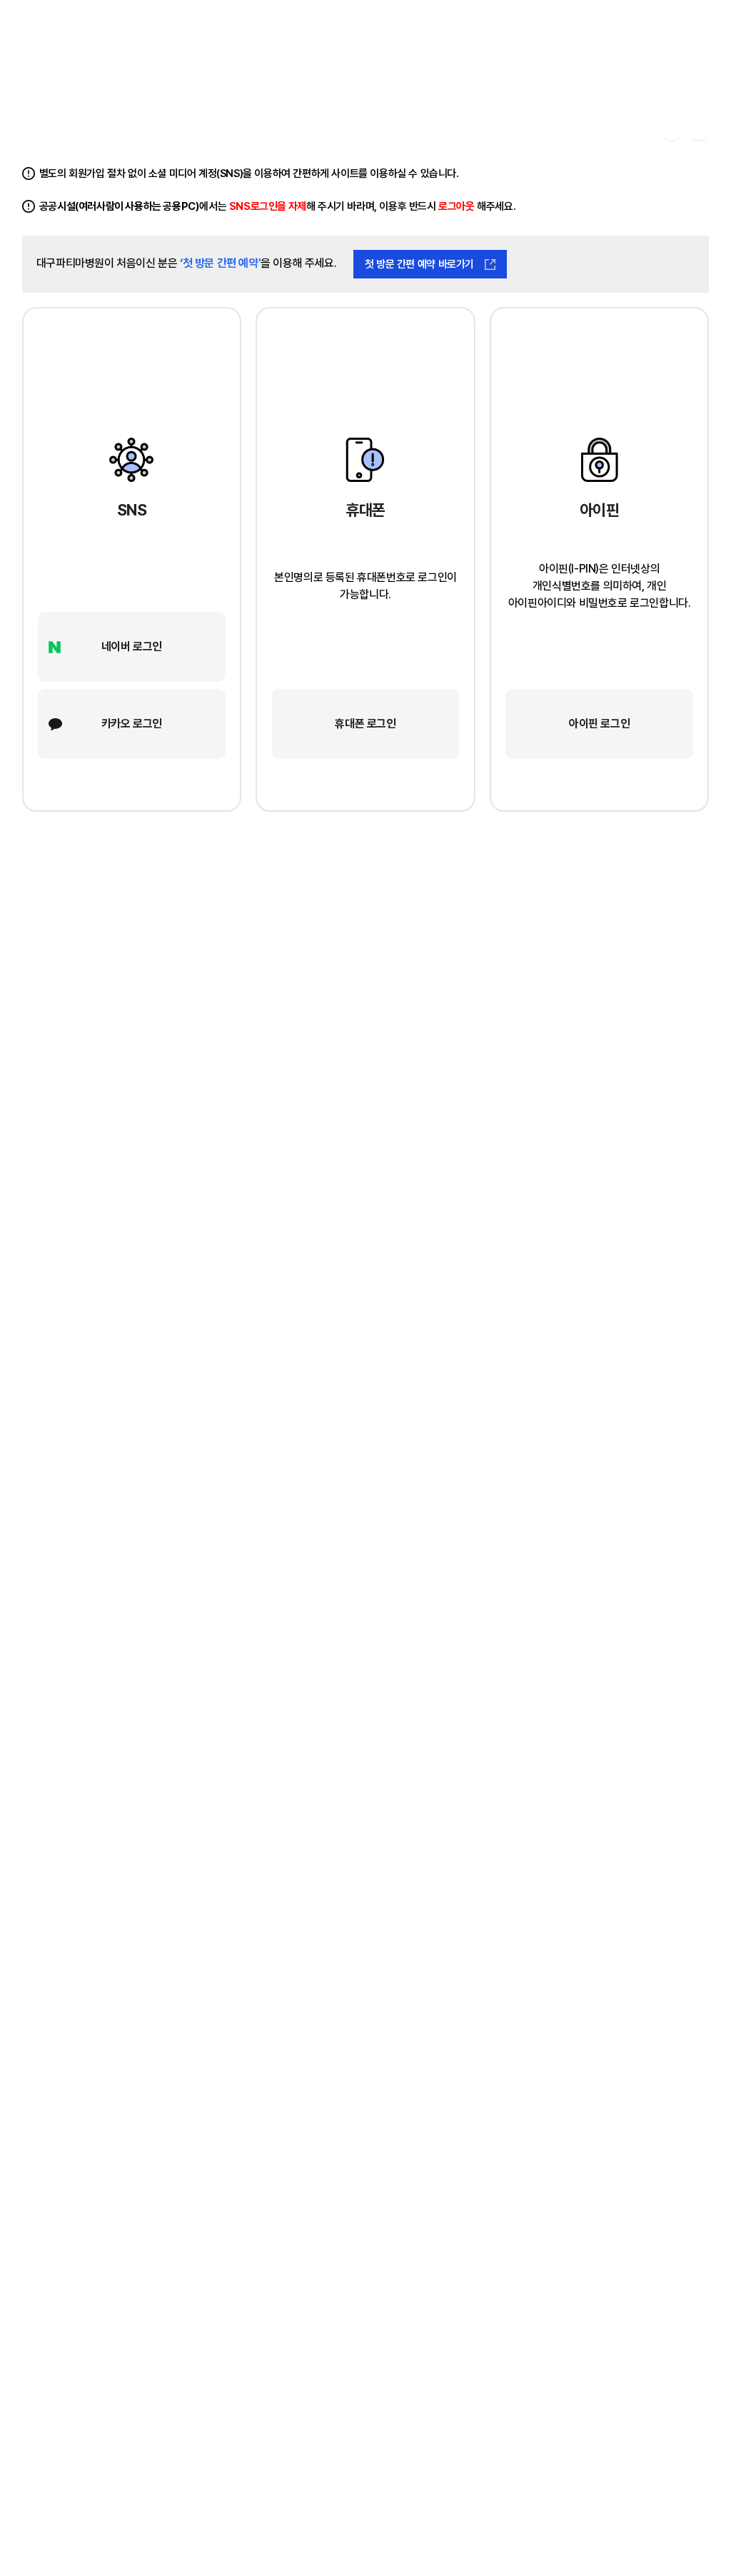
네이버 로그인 (132, 646)
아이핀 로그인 (599, 724)
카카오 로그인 (132, 724)
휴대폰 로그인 (365, 724)
